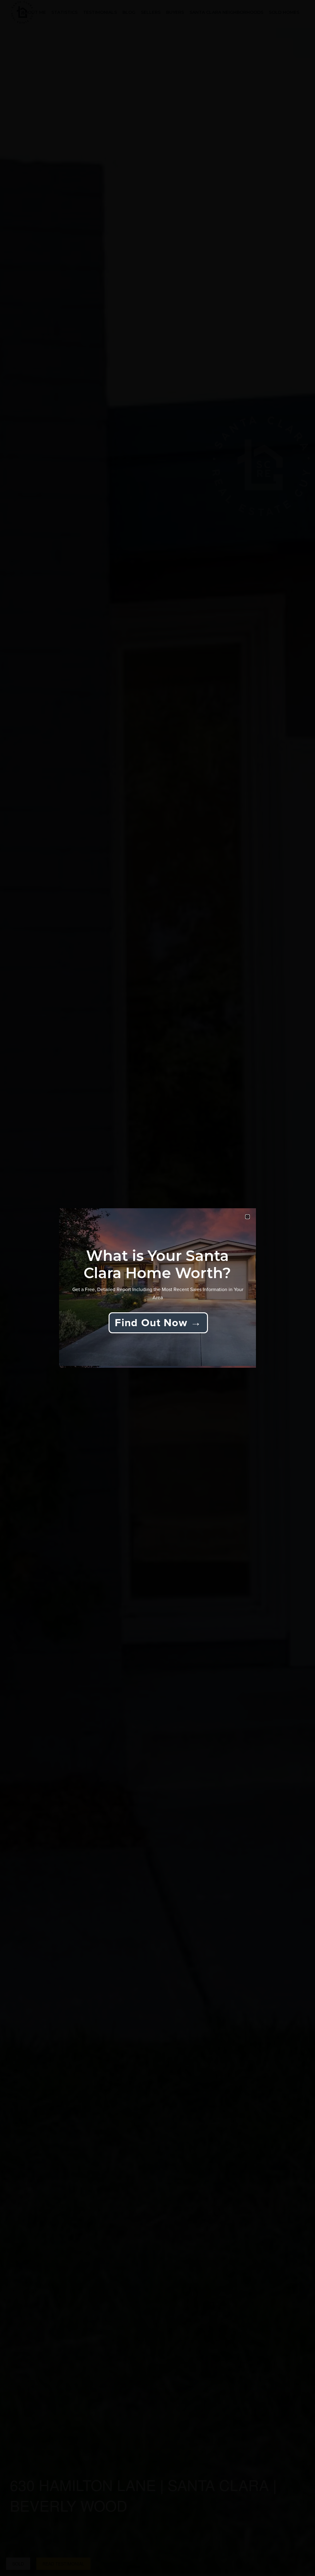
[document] (157, 1288)
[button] (247, 1217)
